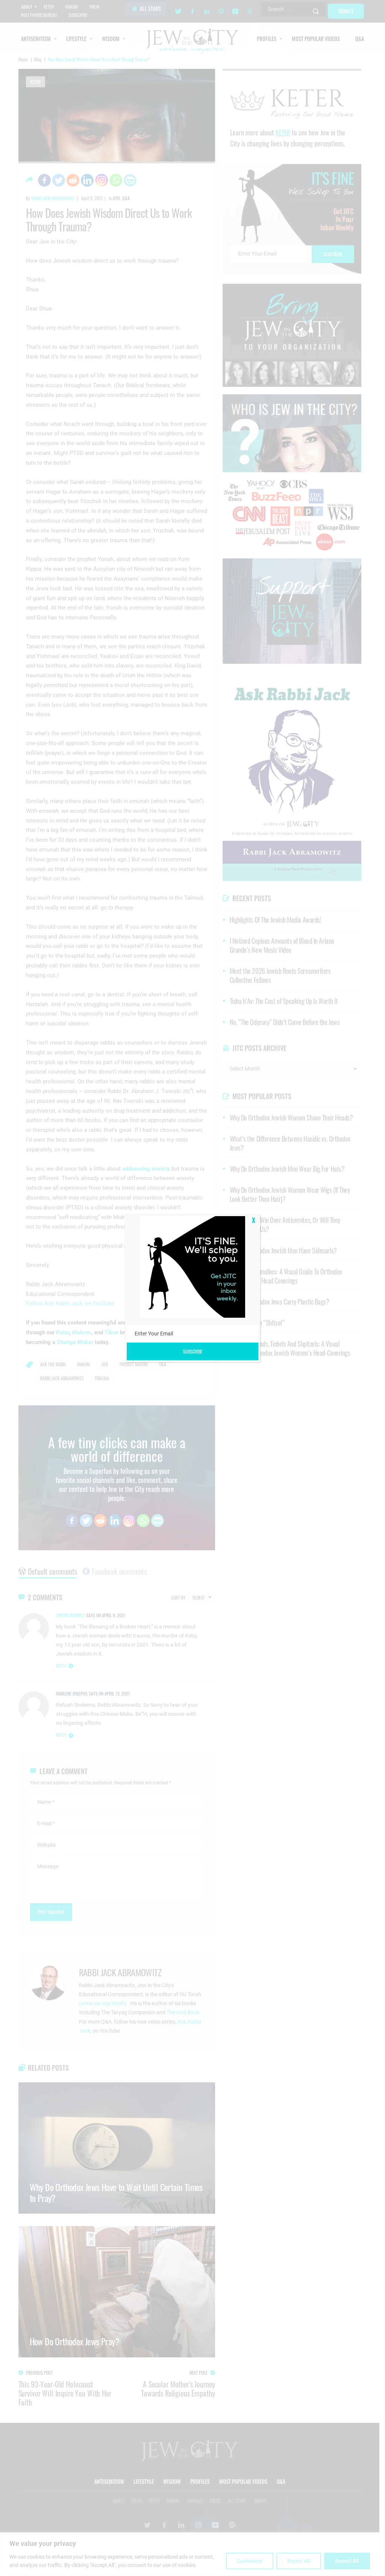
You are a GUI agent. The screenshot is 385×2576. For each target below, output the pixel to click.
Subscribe (193, 1351)
